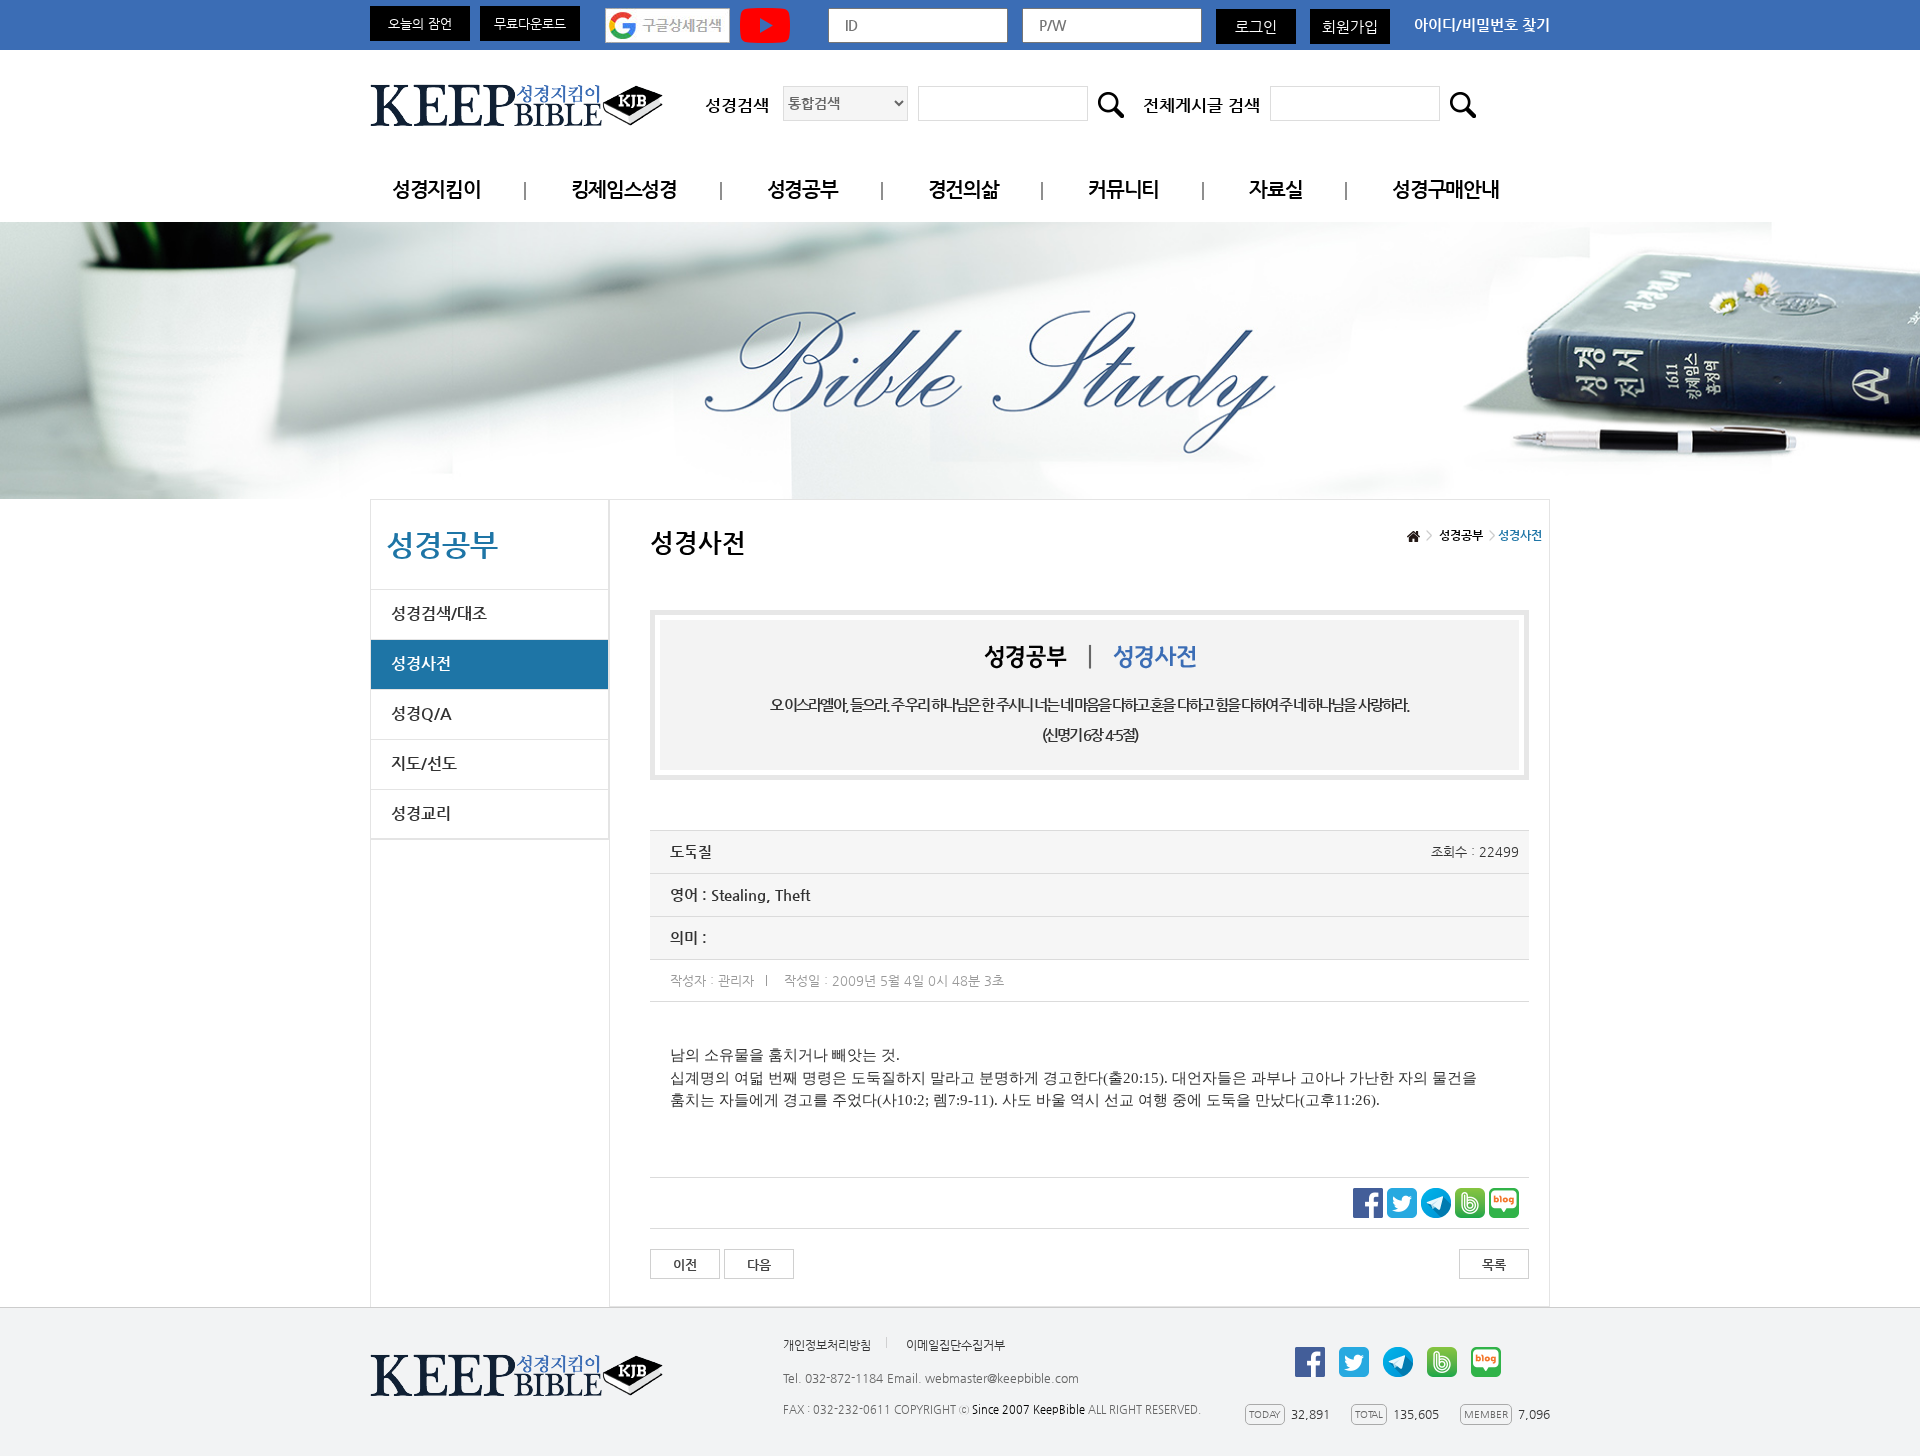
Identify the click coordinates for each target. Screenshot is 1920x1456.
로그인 (1256, 26)
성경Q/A (421, 713)
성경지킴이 (436, 189)
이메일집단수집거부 (955, 1345)
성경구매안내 (1445, 189)
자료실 (1275, 189)
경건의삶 (963, 189)
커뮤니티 (1123, 189)
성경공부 (802, 189)
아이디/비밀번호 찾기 (1482, 24)
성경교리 (421, 813)
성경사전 (421, 663)
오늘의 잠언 (420, 23)
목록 (1494, 1264)
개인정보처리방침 (827, 1345)
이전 (685, 1264)
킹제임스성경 (624, 189)
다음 (759, 1264)
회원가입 (1350, 26)
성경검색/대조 (439, 613)
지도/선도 (424, 763)
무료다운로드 (530, 23)
